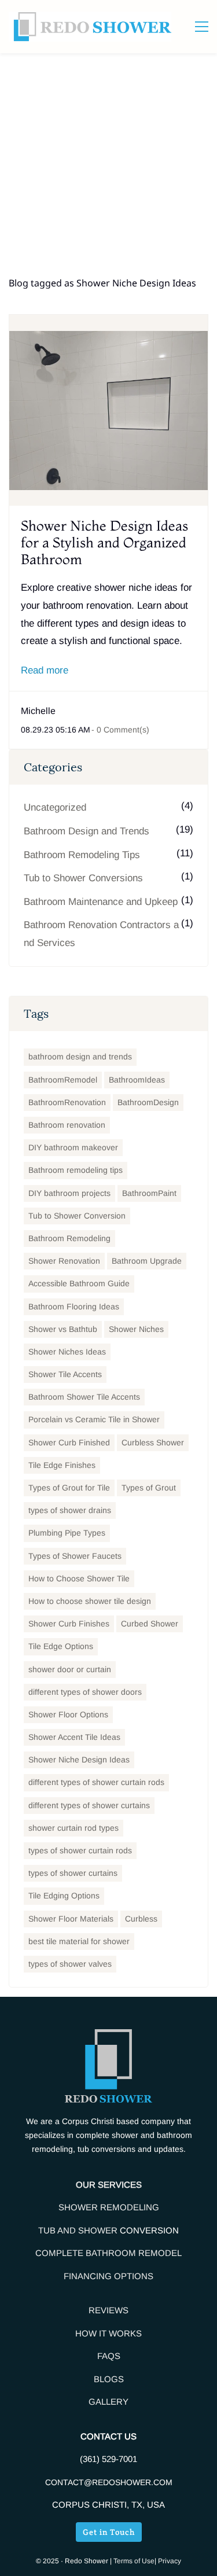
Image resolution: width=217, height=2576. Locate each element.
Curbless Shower (153, 1442)
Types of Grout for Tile (69, 1488)
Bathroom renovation (67, 1125)
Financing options (108, 2276)
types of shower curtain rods (80, 1850)
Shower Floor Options (68, 1714)
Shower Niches (136, 1329)
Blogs (109, 2379)
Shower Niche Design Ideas (79, 1760)
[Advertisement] (108, 168)
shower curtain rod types (73, 1828)
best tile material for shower (79, 1941)
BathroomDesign (148, 1102)
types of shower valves (70, 1964)
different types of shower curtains (89, 1805)
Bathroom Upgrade (147, 1261)
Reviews (108, 2310)
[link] (108, 2038)
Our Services (109, 2185)
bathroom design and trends (80, 1057)
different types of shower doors (85, 1692)
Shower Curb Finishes (69, 1624)
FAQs (109, 2356)
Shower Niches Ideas (67, 1352)
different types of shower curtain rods (96, 1782)
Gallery (108, 2402)
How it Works (108, 2333)
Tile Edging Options (64, 1896)
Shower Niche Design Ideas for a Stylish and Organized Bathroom (104, 542)
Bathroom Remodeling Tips (82, 855)
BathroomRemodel (63, 1080)
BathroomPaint (149, 1193)
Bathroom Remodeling (69, 1238)
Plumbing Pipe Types (67, 1533)
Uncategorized (55, 807)
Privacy (170, 2561)
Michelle (38, 711)
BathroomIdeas (137, 1080)
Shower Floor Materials (71, 1919)
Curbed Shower (150, 1624)
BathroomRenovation (67, 1102)
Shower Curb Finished (69, 1442)
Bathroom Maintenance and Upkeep (101, 902)
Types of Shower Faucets (75, 1556)
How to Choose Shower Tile (79, 1578)
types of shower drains (70, 1510)
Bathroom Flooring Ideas (74, 1307)
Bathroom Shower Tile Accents (84, 1397)
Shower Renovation (64, 1261)
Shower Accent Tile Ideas (74, 1737)
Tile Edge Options (61, 1646)
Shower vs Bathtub (63, 1329)
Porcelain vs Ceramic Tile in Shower (94, 1419)
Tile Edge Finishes (62, 1465)
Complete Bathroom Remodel (108, 2253)
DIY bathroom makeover (73, 1147)
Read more (45, 670)
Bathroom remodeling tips (76, 1170)
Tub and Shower (79, 2230)
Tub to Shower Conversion (77, 1216)
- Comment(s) (120, 730)
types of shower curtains (73, 1873)
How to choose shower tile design (90, 1601)
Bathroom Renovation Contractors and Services (101, 934)
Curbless (141, 1919)
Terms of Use (134, 2561)
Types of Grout (149, 1488)
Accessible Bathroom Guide (79, 1283)
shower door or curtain (70, 1669)
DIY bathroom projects (69, 1193)
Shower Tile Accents (65, 1374)
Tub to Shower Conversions (83, 878)
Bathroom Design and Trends (87, 831)
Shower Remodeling (109, 2207)
